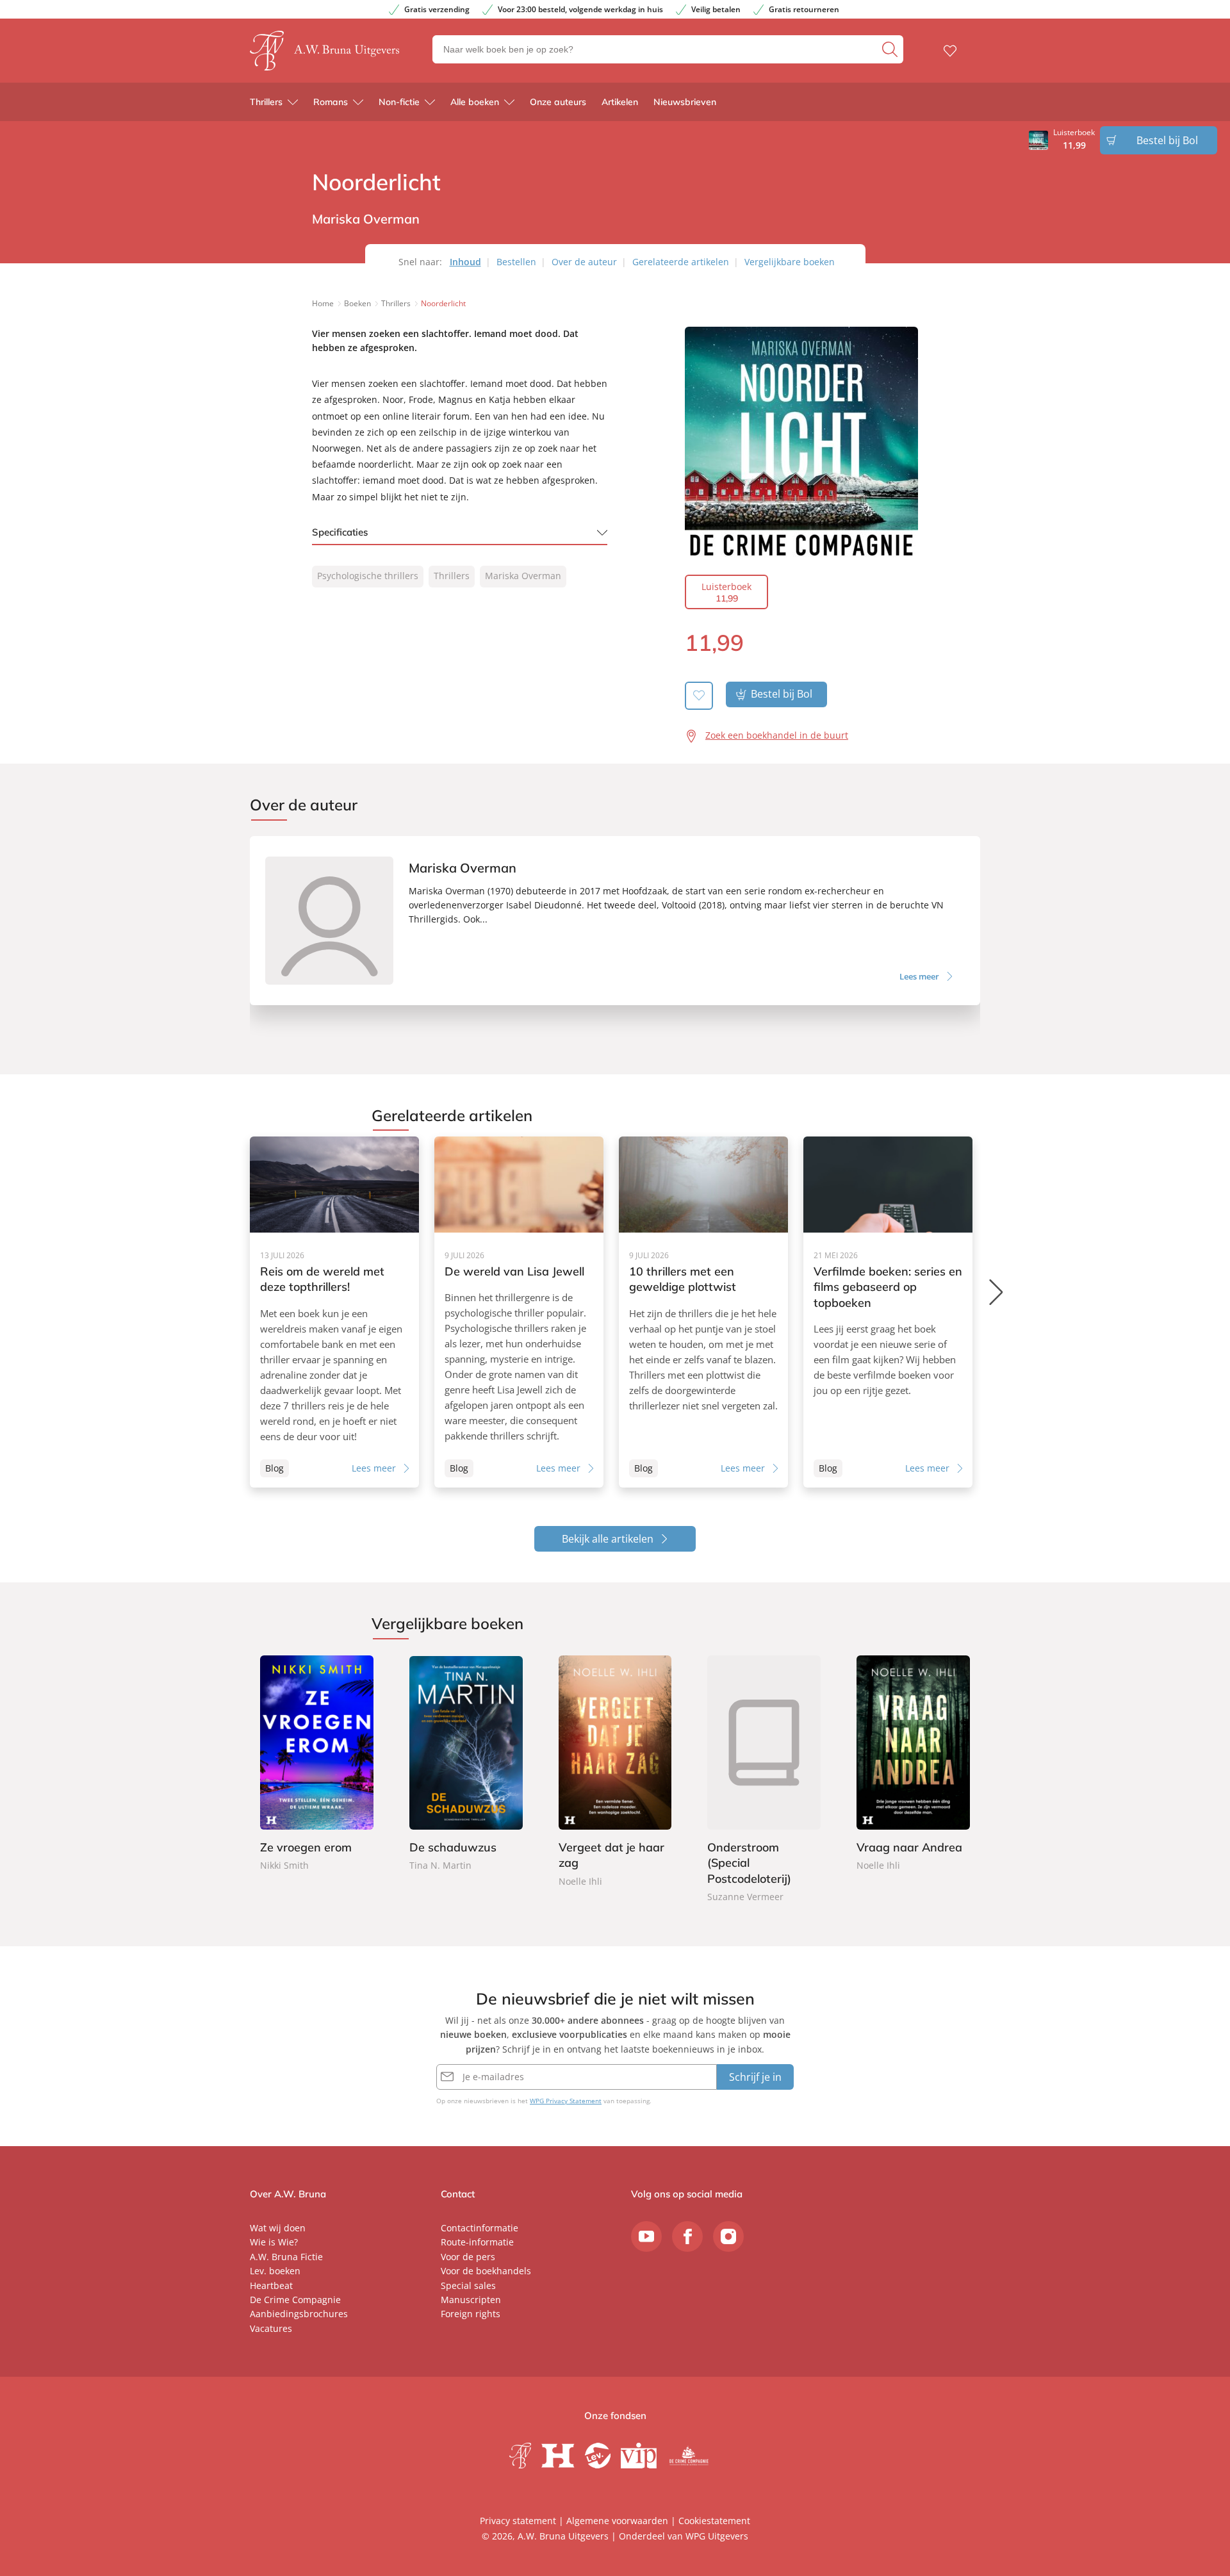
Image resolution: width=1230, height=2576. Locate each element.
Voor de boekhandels (486, 2271)
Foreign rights (471, 2314)
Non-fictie (399, 102)
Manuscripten (471, 2300)
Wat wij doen (278, 2228)
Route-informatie (477, 2242)
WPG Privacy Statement (566, 2101)
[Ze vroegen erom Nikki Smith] (317, 1765)
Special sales (468, 2285)
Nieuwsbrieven (685, 102)
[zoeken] (891, 49)
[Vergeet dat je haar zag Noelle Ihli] (615, 1772)
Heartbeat (271, 2285)
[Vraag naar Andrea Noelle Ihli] (913, 1765)
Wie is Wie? (274, 2242)
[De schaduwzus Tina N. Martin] (466, 1765)
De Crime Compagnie (295, 2300)
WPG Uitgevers (717, 2536)
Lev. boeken (275, 2271)
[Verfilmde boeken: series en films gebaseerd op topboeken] (888, 1312)
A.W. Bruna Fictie (286, 2257)
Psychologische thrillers (368, 576)
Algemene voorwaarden (617, 2521)
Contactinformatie (480, 2228)
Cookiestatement (714, 2521)
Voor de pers (468, 2257)
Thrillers (266, 102)
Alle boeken (475, 102)
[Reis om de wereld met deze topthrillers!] (334, 1312)
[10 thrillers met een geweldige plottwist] (703, 1312)
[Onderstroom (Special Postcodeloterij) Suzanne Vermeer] (764, 1780)
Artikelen (620, 102)
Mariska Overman (523, 576)
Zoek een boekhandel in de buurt (777, 735)
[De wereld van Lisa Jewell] (519, 1312)
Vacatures (271, 2328)
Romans (331, 102)
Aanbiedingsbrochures (299, 2314)
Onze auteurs (558, 102)
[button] (997, 1292)
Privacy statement (518, 2521)
